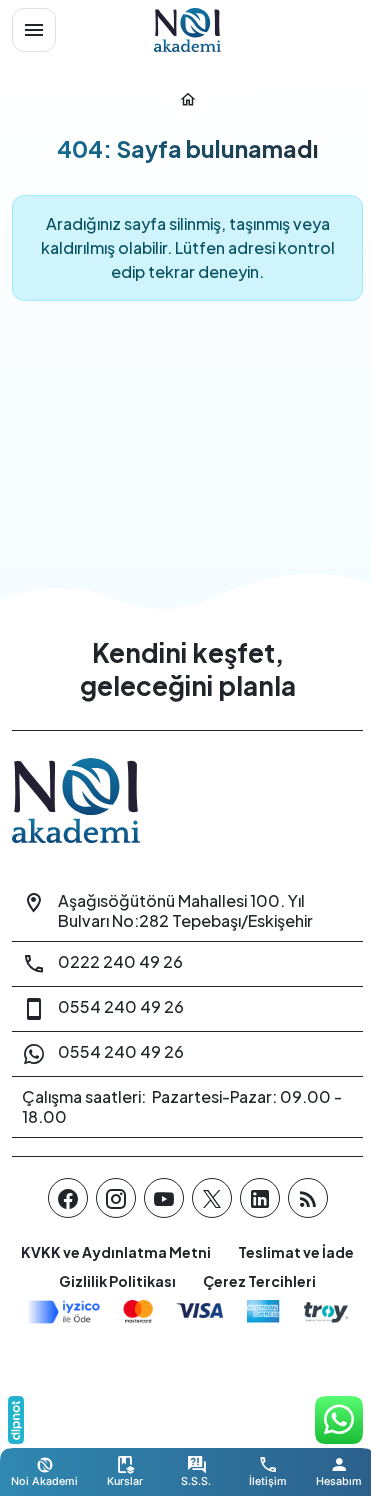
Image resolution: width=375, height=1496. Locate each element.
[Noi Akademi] (188, 30)
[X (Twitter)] (212, 1198)
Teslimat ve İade (296, 1252)
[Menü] (34, 30)
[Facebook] (68, 1198)
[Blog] (308, 1198)
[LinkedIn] (260, 1198)
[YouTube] (164, 1198)
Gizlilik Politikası (117, 1281)
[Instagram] (116, 1198)
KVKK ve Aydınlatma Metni (116, 1252)
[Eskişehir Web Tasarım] (16, 1420)
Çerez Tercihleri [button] (259, 1281)
